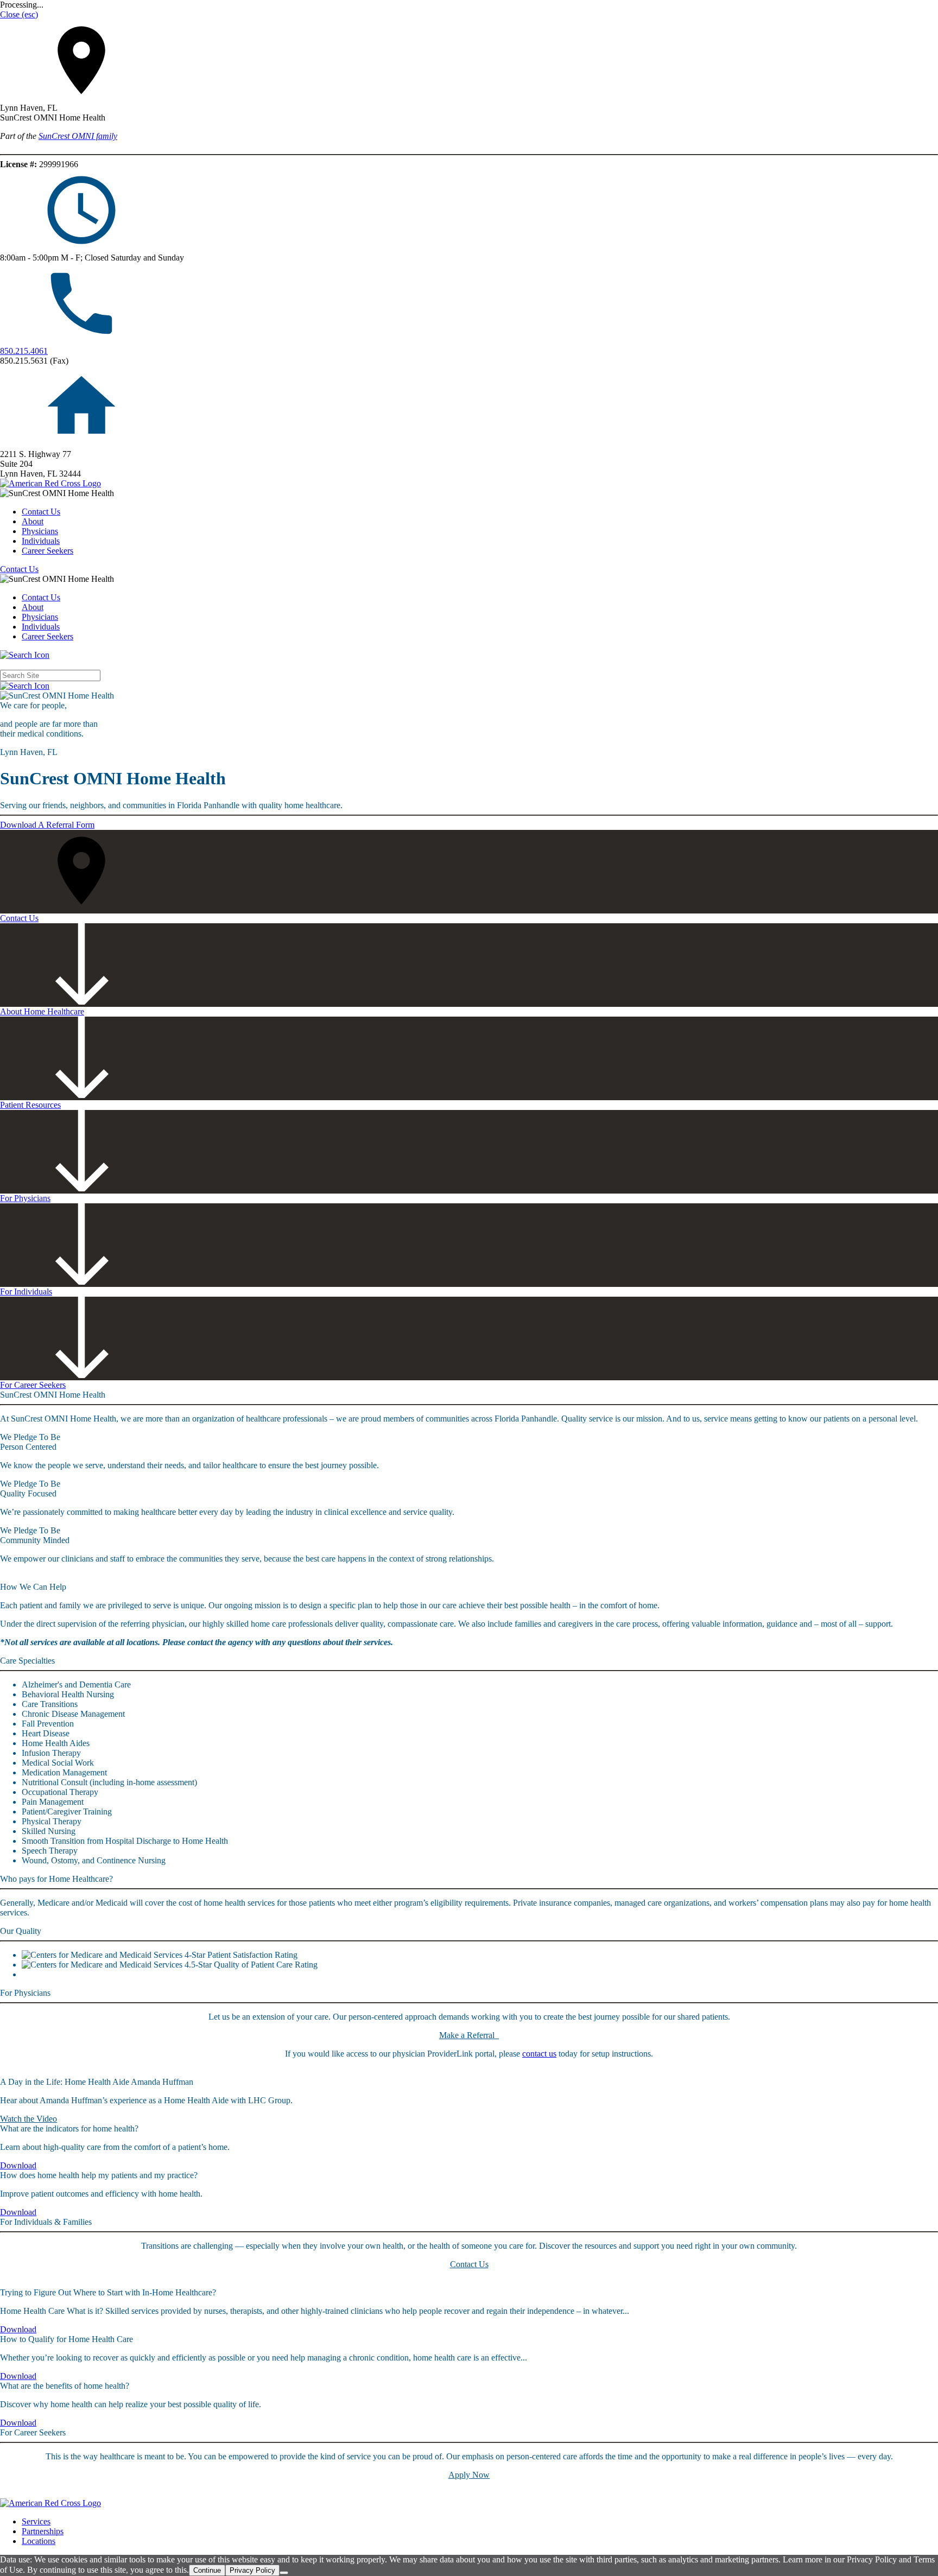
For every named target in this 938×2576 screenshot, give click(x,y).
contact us (539, 2054)
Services (36, 2521)
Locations (39, 2541)
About (33, 521)
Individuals (41, 541)
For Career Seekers (33, 1385)
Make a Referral (469, 2035)
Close (19, 14)
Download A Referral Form (47, 825)
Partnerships (43, 2531)
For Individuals (26, 1292)
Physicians (40, 531)
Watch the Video (28, 2119)
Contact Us (41, 512)
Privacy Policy (252, 2570)
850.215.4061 (24, 351)
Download (18, 2165)
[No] (284, 2573)
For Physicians (25, 1198)
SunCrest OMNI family (78, 136)
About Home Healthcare (42, 1011)
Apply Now (469, 2475)
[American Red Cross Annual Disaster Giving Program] (50, 483)
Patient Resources (30, 1105)
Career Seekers (47, 551)
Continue (207, 2570)
